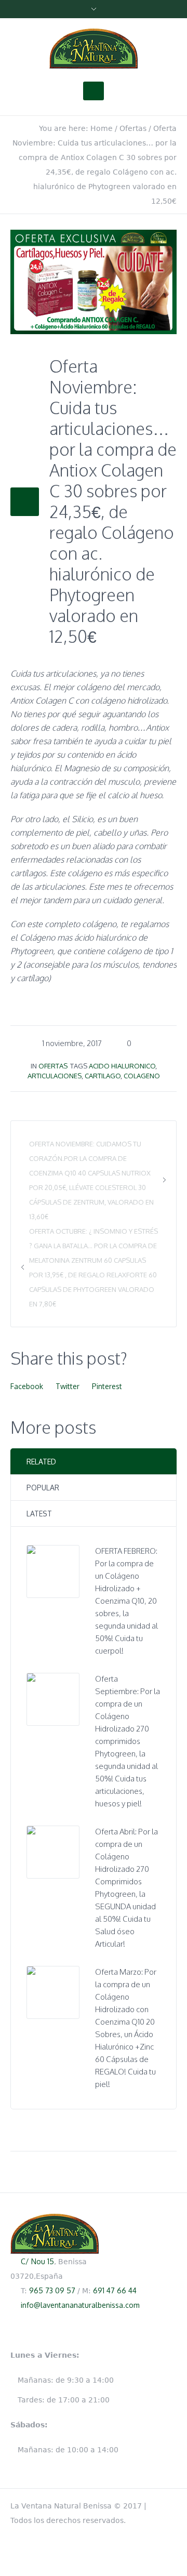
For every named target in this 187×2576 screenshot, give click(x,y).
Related (41, 1462)
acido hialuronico (122, 1066)
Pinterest (107, 1386)
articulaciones (55, 1076)
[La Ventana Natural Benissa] (94, 49)
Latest (39, 1514)
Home (102, 128)
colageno (142, 1076)
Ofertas (133, 128)
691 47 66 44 (115, 2290)
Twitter (68, 1386)
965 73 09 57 (52, 2290)
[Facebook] (171, 2504)
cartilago (103, 1076)
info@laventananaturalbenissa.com (80, 2305)
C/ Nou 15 (37, 2261)
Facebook (27, 1386)
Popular (43, 1488)
